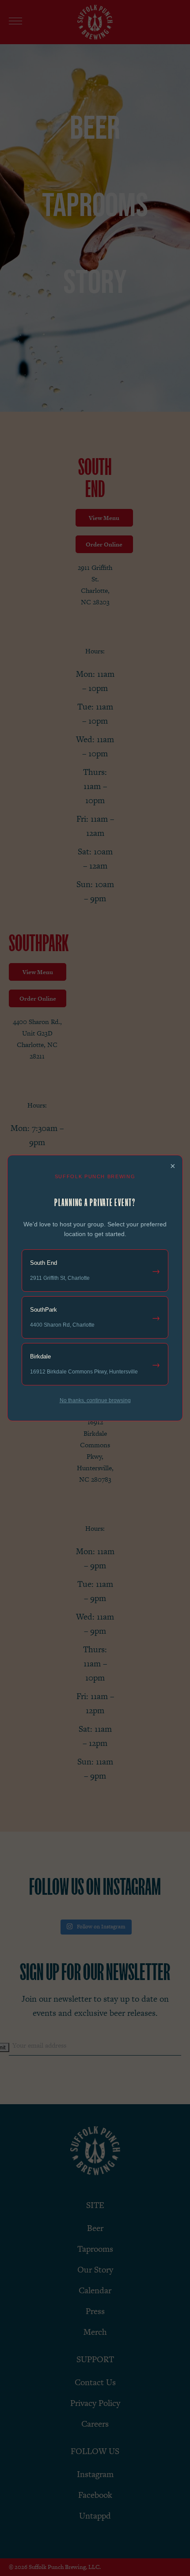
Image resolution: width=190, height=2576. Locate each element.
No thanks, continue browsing (95, 1400)
